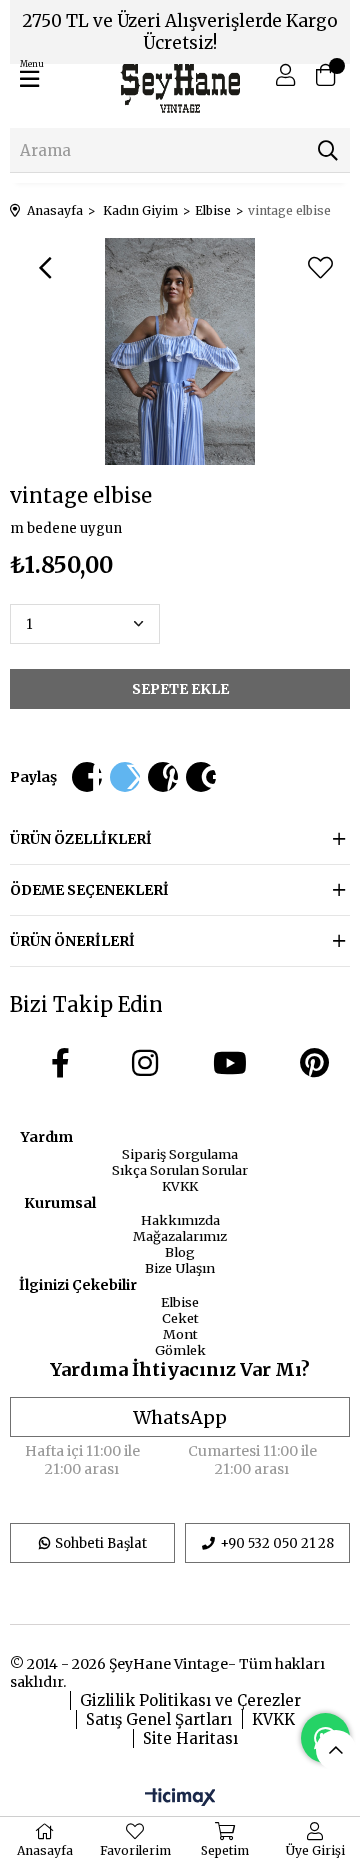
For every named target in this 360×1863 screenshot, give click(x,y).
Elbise (180, 1302)
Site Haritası (190, 1738)
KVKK (180, 1186)
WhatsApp (180, 1417)
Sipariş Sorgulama (180, 1154)
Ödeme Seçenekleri (89, 890)
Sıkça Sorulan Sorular (180, 1170)
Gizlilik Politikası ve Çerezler (190, 1700)
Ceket (180, 1318)
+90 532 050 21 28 (277, 1543)
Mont (180, 1334)
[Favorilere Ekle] (320, 268)
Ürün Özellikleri (81, 839)
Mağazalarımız (180, 1236)
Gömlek (180, 1350)
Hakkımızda (180, 1220)
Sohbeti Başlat (101, 1543)
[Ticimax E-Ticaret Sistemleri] (180, 1798)
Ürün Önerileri (72, 941)
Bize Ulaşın (180, 1268)
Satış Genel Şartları (159, 1719)
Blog (180, 1252)
